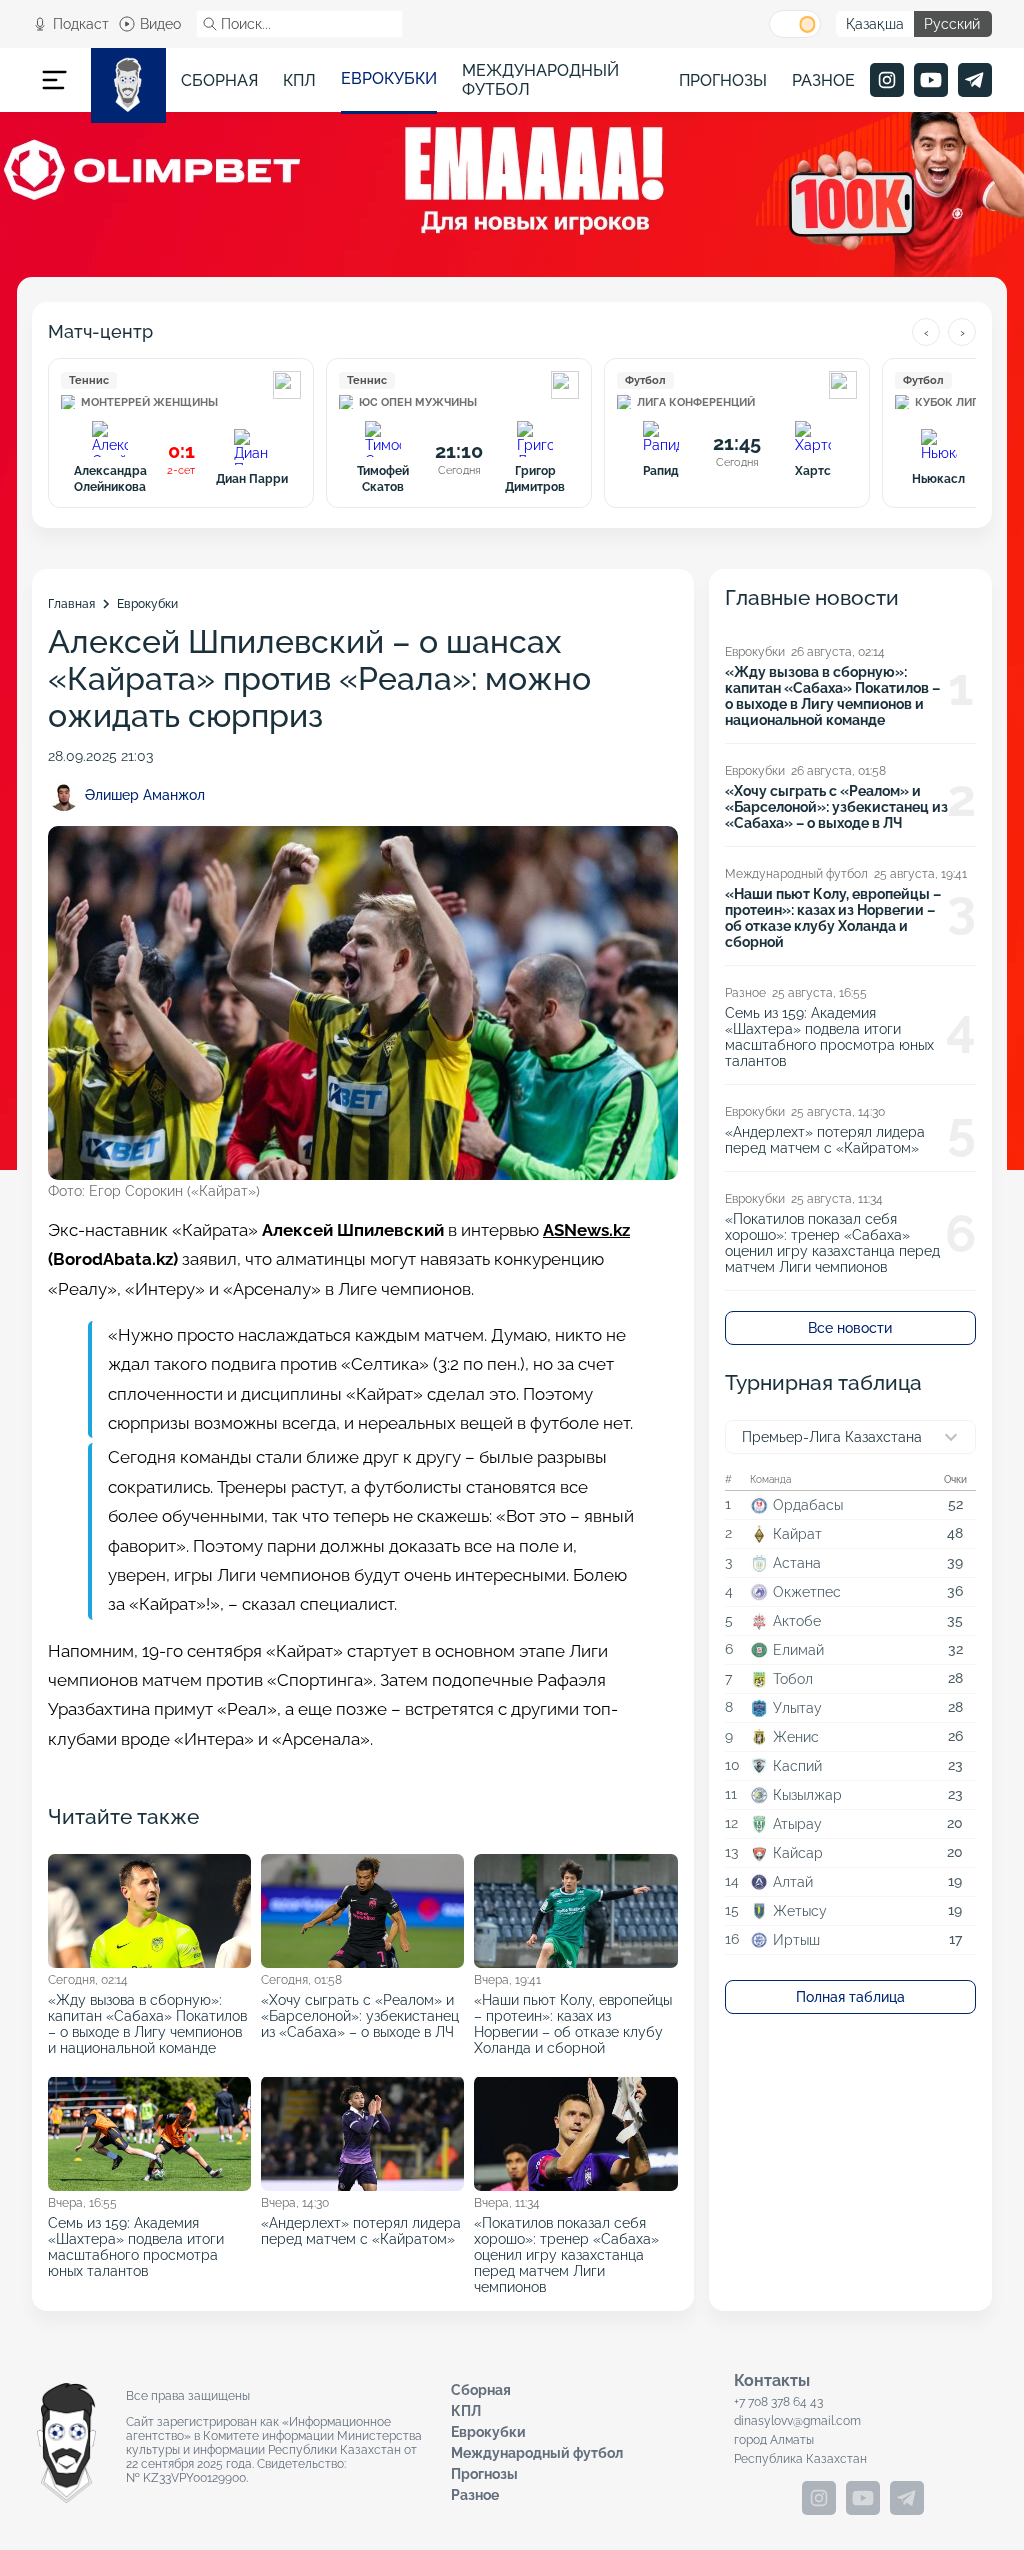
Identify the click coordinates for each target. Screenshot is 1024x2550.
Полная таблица (850, 1997)
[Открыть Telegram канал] (975, 80)
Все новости (850, 1328)
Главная (71, 604)
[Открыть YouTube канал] (931, 80)
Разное (823, 80)
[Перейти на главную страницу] (128, 85)
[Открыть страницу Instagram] (887, 80)
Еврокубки (389, 78)
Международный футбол (540, 80)
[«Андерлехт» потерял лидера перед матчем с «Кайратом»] (362, 2185)
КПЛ (299, 80)
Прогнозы (723, 80)
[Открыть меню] (54, 80)
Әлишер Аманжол (145, 795)
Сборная (219, 80)
